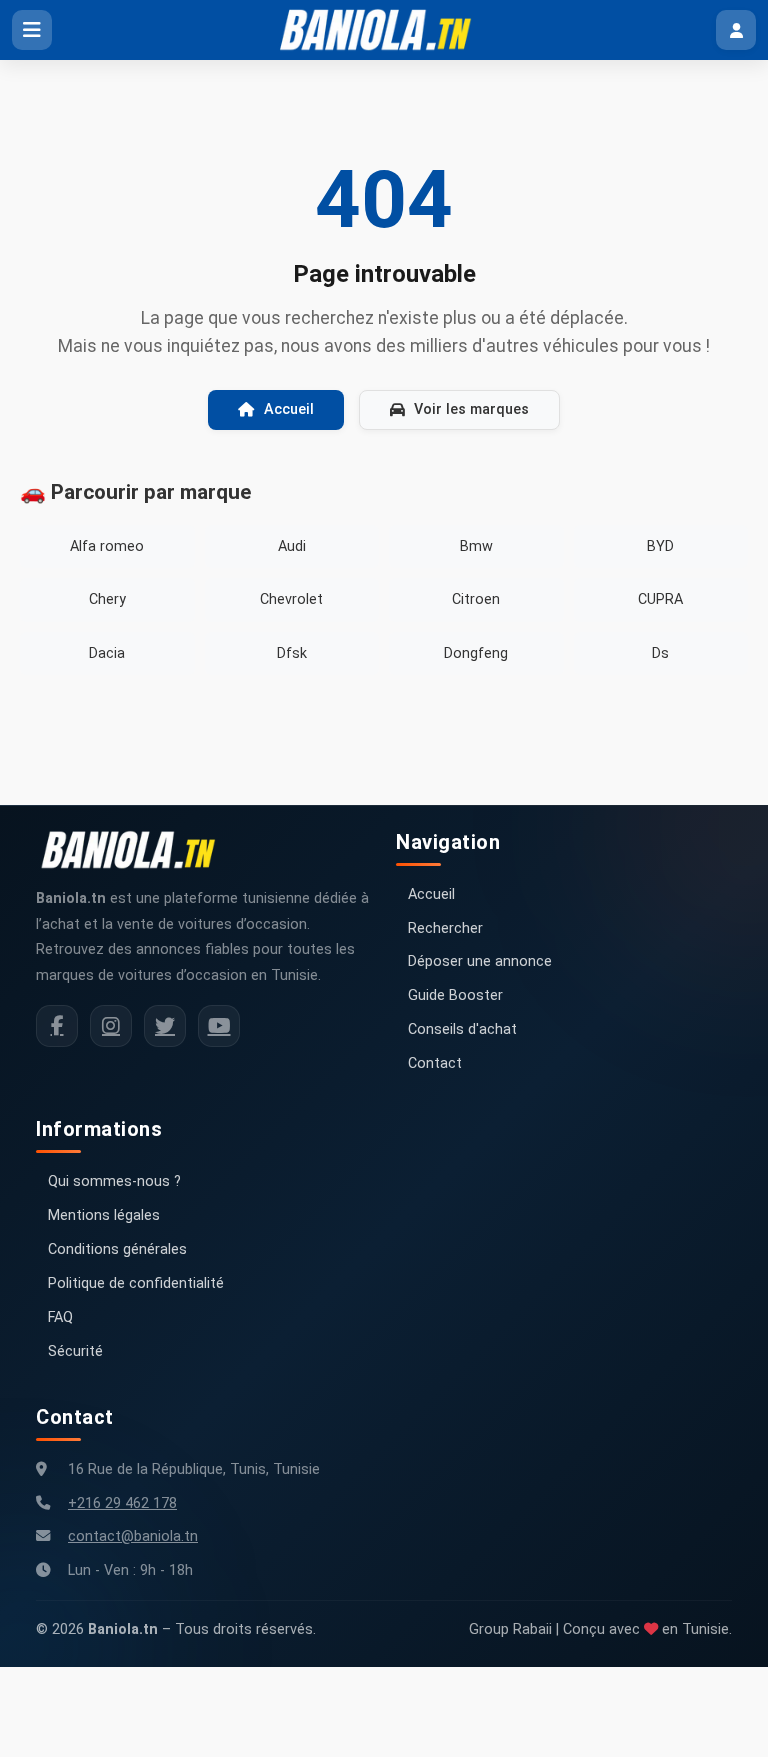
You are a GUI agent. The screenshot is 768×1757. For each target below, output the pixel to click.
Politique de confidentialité (136, 1283)
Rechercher (445, 928)
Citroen (476, 599)
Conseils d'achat (462, 1029)
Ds (660, 653)
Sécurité (75, 1351)
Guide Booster (455, 995)
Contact (435, 1063)
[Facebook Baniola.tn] (57, 1026)
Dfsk (292, 653)
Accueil (289, 409)
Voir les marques (471, 409)
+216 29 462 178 (122, 1503)
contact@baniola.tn (133, 1536)
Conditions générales (117, 1249)
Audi (292, 546)
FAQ (60, 1317)
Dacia (107, 653)
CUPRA (660, 599)
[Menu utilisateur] (736, 30)
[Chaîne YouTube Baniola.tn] (219, 1026)
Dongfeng (476, 653)
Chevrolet (291, 599)
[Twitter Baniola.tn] (165, 1026)
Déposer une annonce (480, 961)
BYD (660, 546)
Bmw (476, 546)
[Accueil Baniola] (384, 30)
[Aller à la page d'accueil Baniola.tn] (136, 850)
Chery (107, 599)
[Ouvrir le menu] (32, 30)
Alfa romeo (107, 546)
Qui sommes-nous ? (114, 1181)
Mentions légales (104, 1215)
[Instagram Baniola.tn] (111, 1026)
